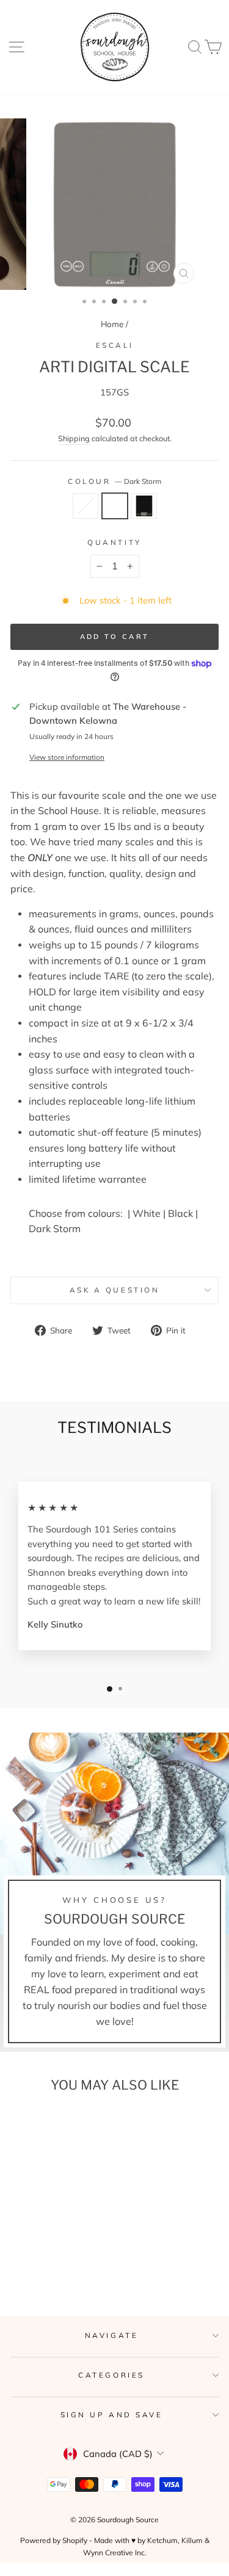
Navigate (111, 2335)
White (85, 506)
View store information (67, 757)
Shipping (74, 438)
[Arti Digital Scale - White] (36, 2258)
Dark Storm (115, 506)
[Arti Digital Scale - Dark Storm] (50, 2258)
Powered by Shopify (54, 2540)
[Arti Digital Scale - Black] (64, 2258)
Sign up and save (112, 2415)
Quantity (114, 542)
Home (112, 324)
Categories (111, 2375)
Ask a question (114, 1290)
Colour (114, 481)
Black (144, 506)
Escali (114, 345)
